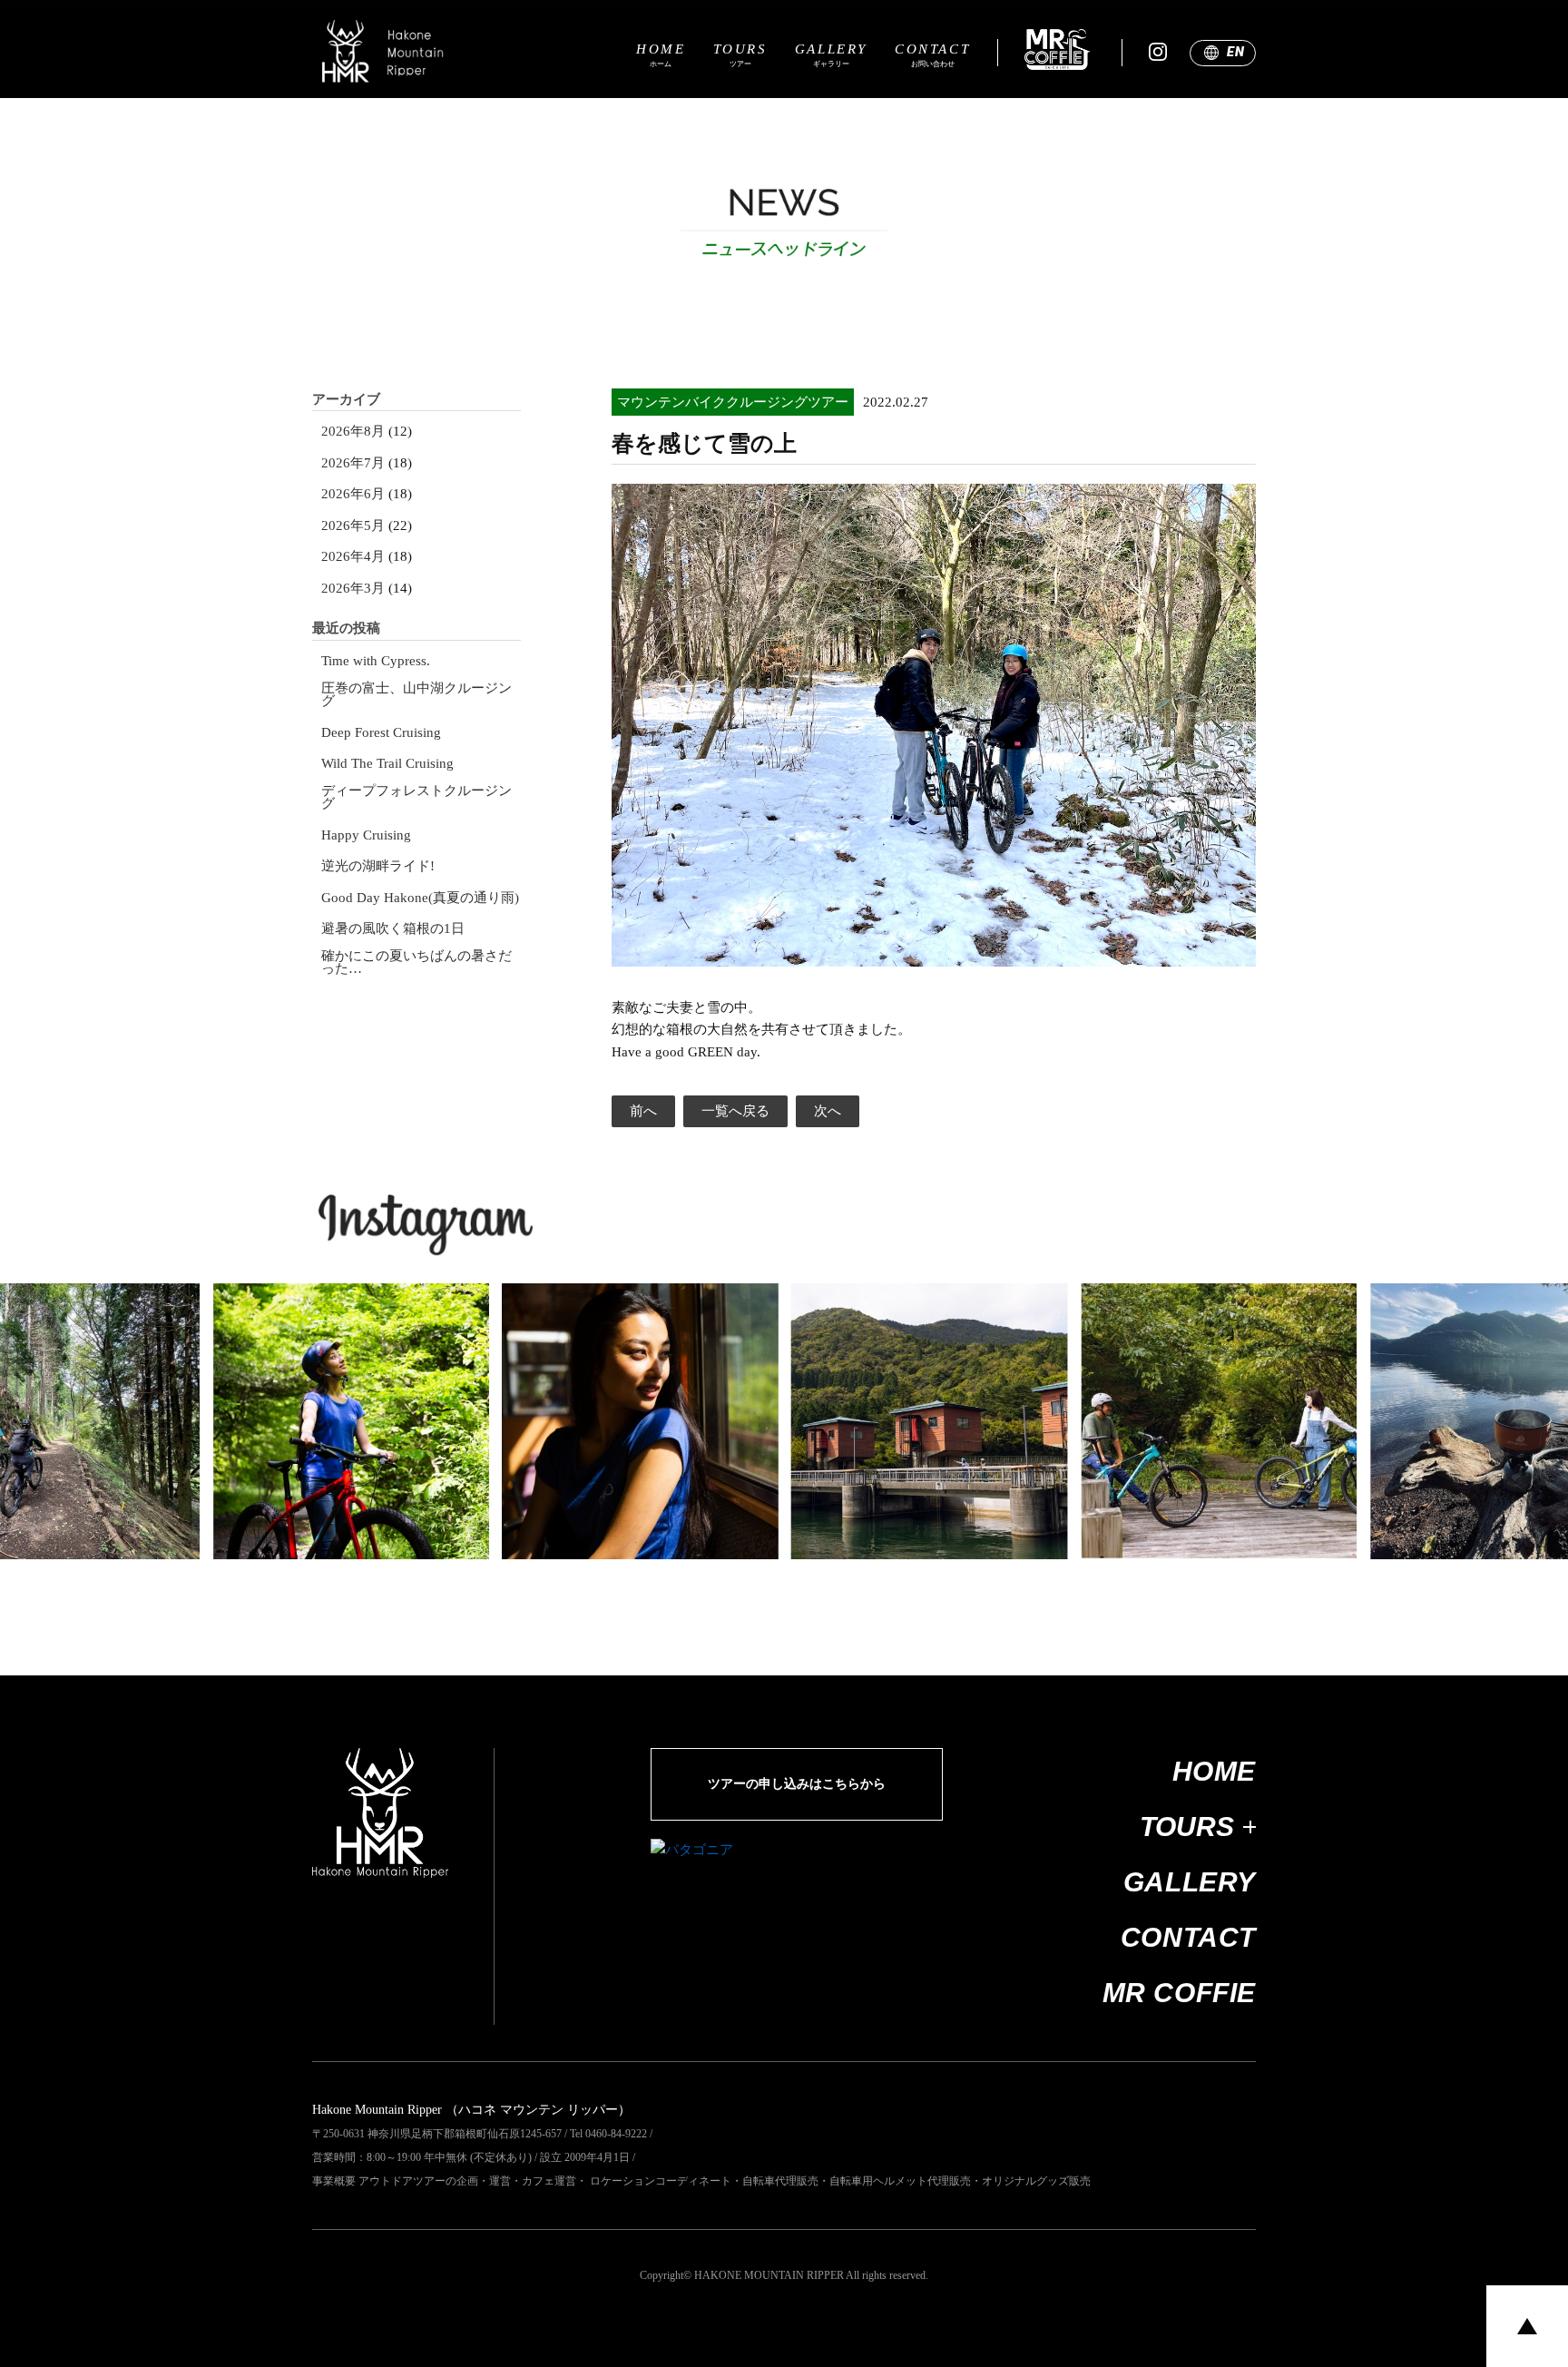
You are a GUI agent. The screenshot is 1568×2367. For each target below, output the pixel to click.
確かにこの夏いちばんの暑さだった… (416, 963)
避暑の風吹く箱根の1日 (393, 929)
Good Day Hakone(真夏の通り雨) (420, 898)
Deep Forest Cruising (381, 733)
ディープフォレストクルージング (416, 797)
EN (1235, 52)
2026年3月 (353, 589)
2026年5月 (353, 526)
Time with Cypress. (376, 661)
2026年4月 (353, 557)
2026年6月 (353, 494)
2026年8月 (353, 432)
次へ (828, 1111)
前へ (643, 1111)
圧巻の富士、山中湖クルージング (416, 695)
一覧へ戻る (735, 1111)
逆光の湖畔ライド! (378, 866)
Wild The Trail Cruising (387, 764)
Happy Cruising (366, 835)
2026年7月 (353, 463)
